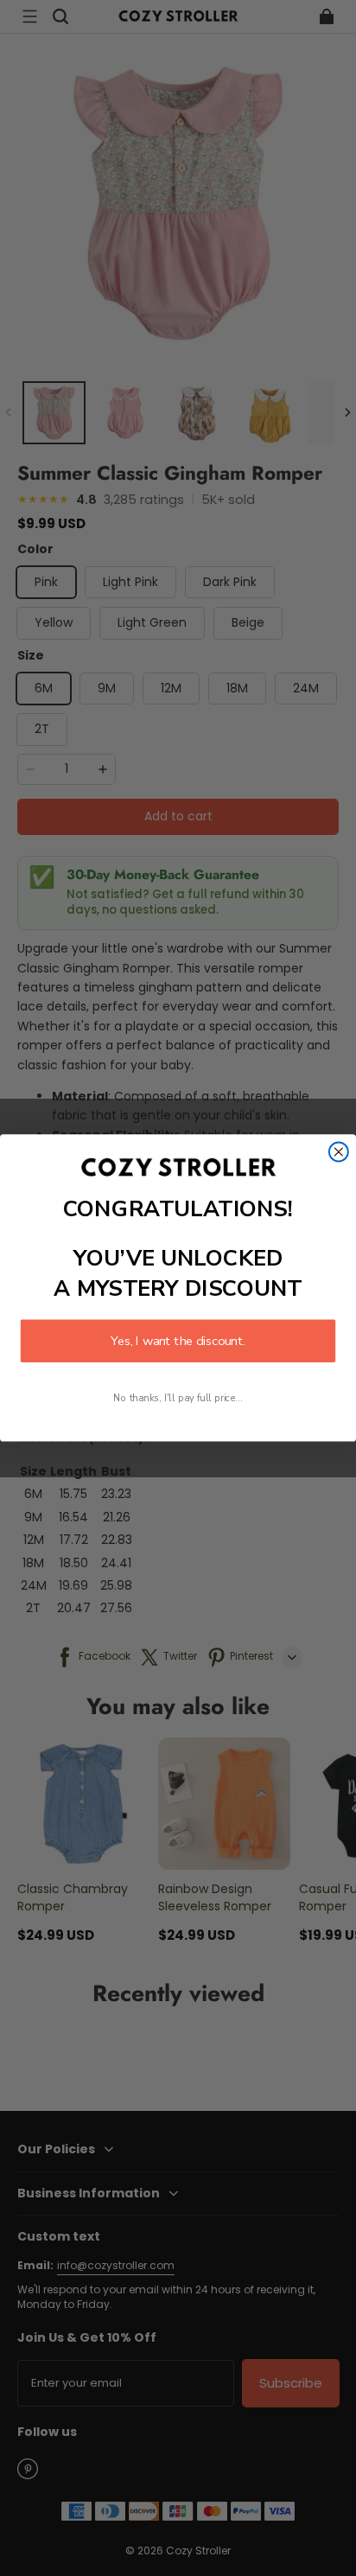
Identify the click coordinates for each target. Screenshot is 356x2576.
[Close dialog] (339, 1152)
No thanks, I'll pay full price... (178, 1398)
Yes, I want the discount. (178, 1341)
